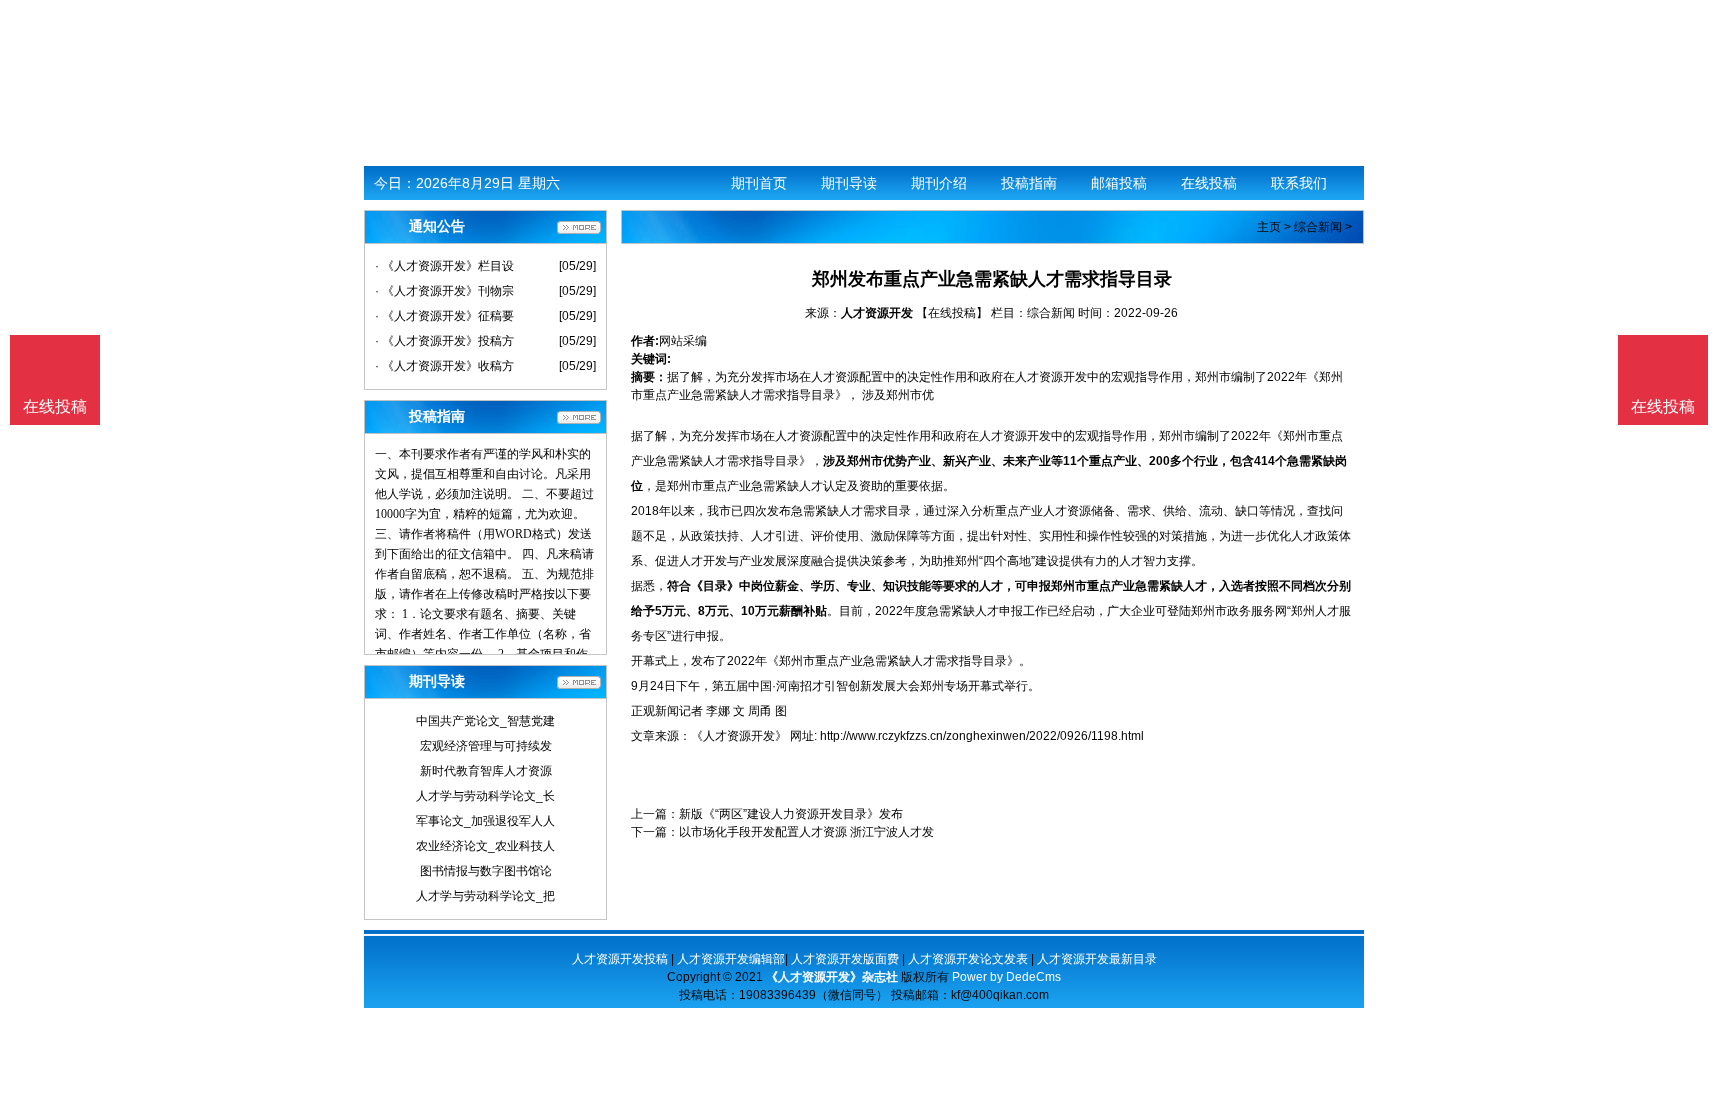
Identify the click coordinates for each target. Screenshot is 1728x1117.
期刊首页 (759, 183)
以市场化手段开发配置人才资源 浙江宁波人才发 (806, 832)
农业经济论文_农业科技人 (485, 846)
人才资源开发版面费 (845, 959)
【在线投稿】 (952, 313)
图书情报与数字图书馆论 (486, 871)
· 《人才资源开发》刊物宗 (444, 291)
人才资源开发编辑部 (731, 959)
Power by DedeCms (1006, 977)
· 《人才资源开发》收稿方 (444, 366)
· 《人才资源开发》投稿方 (444, 341)
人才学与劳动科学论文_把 (485, 896)
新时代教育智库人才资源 (486, 771)
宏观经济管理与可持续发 (486, 746)
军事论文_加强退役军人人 (485, 821)
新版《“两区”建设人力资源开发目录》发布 (791, 814)
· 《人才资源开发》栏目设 (444, 266)
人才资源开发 (877, 313)
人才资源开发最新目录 (1097, 959)
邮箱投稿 (1119, 183)
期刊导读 (849, 183)
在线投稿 (1209, 183)
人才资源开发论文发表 (968, 959)
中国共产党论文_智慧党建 (485, 721)
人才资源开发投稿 (620, 959)
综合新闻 (1318, 227)
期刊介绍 (939, 183)
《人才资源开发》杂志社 (832, 977)
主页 (1269, 227)
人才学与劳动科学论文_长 (485, 796)
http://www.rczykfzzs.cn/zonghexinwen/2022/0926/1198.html (982, 736)
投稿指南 (1029, 183)
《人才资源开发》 (739, 736)
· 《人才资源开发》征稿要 (444, 316)
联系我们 (1299, 183)
